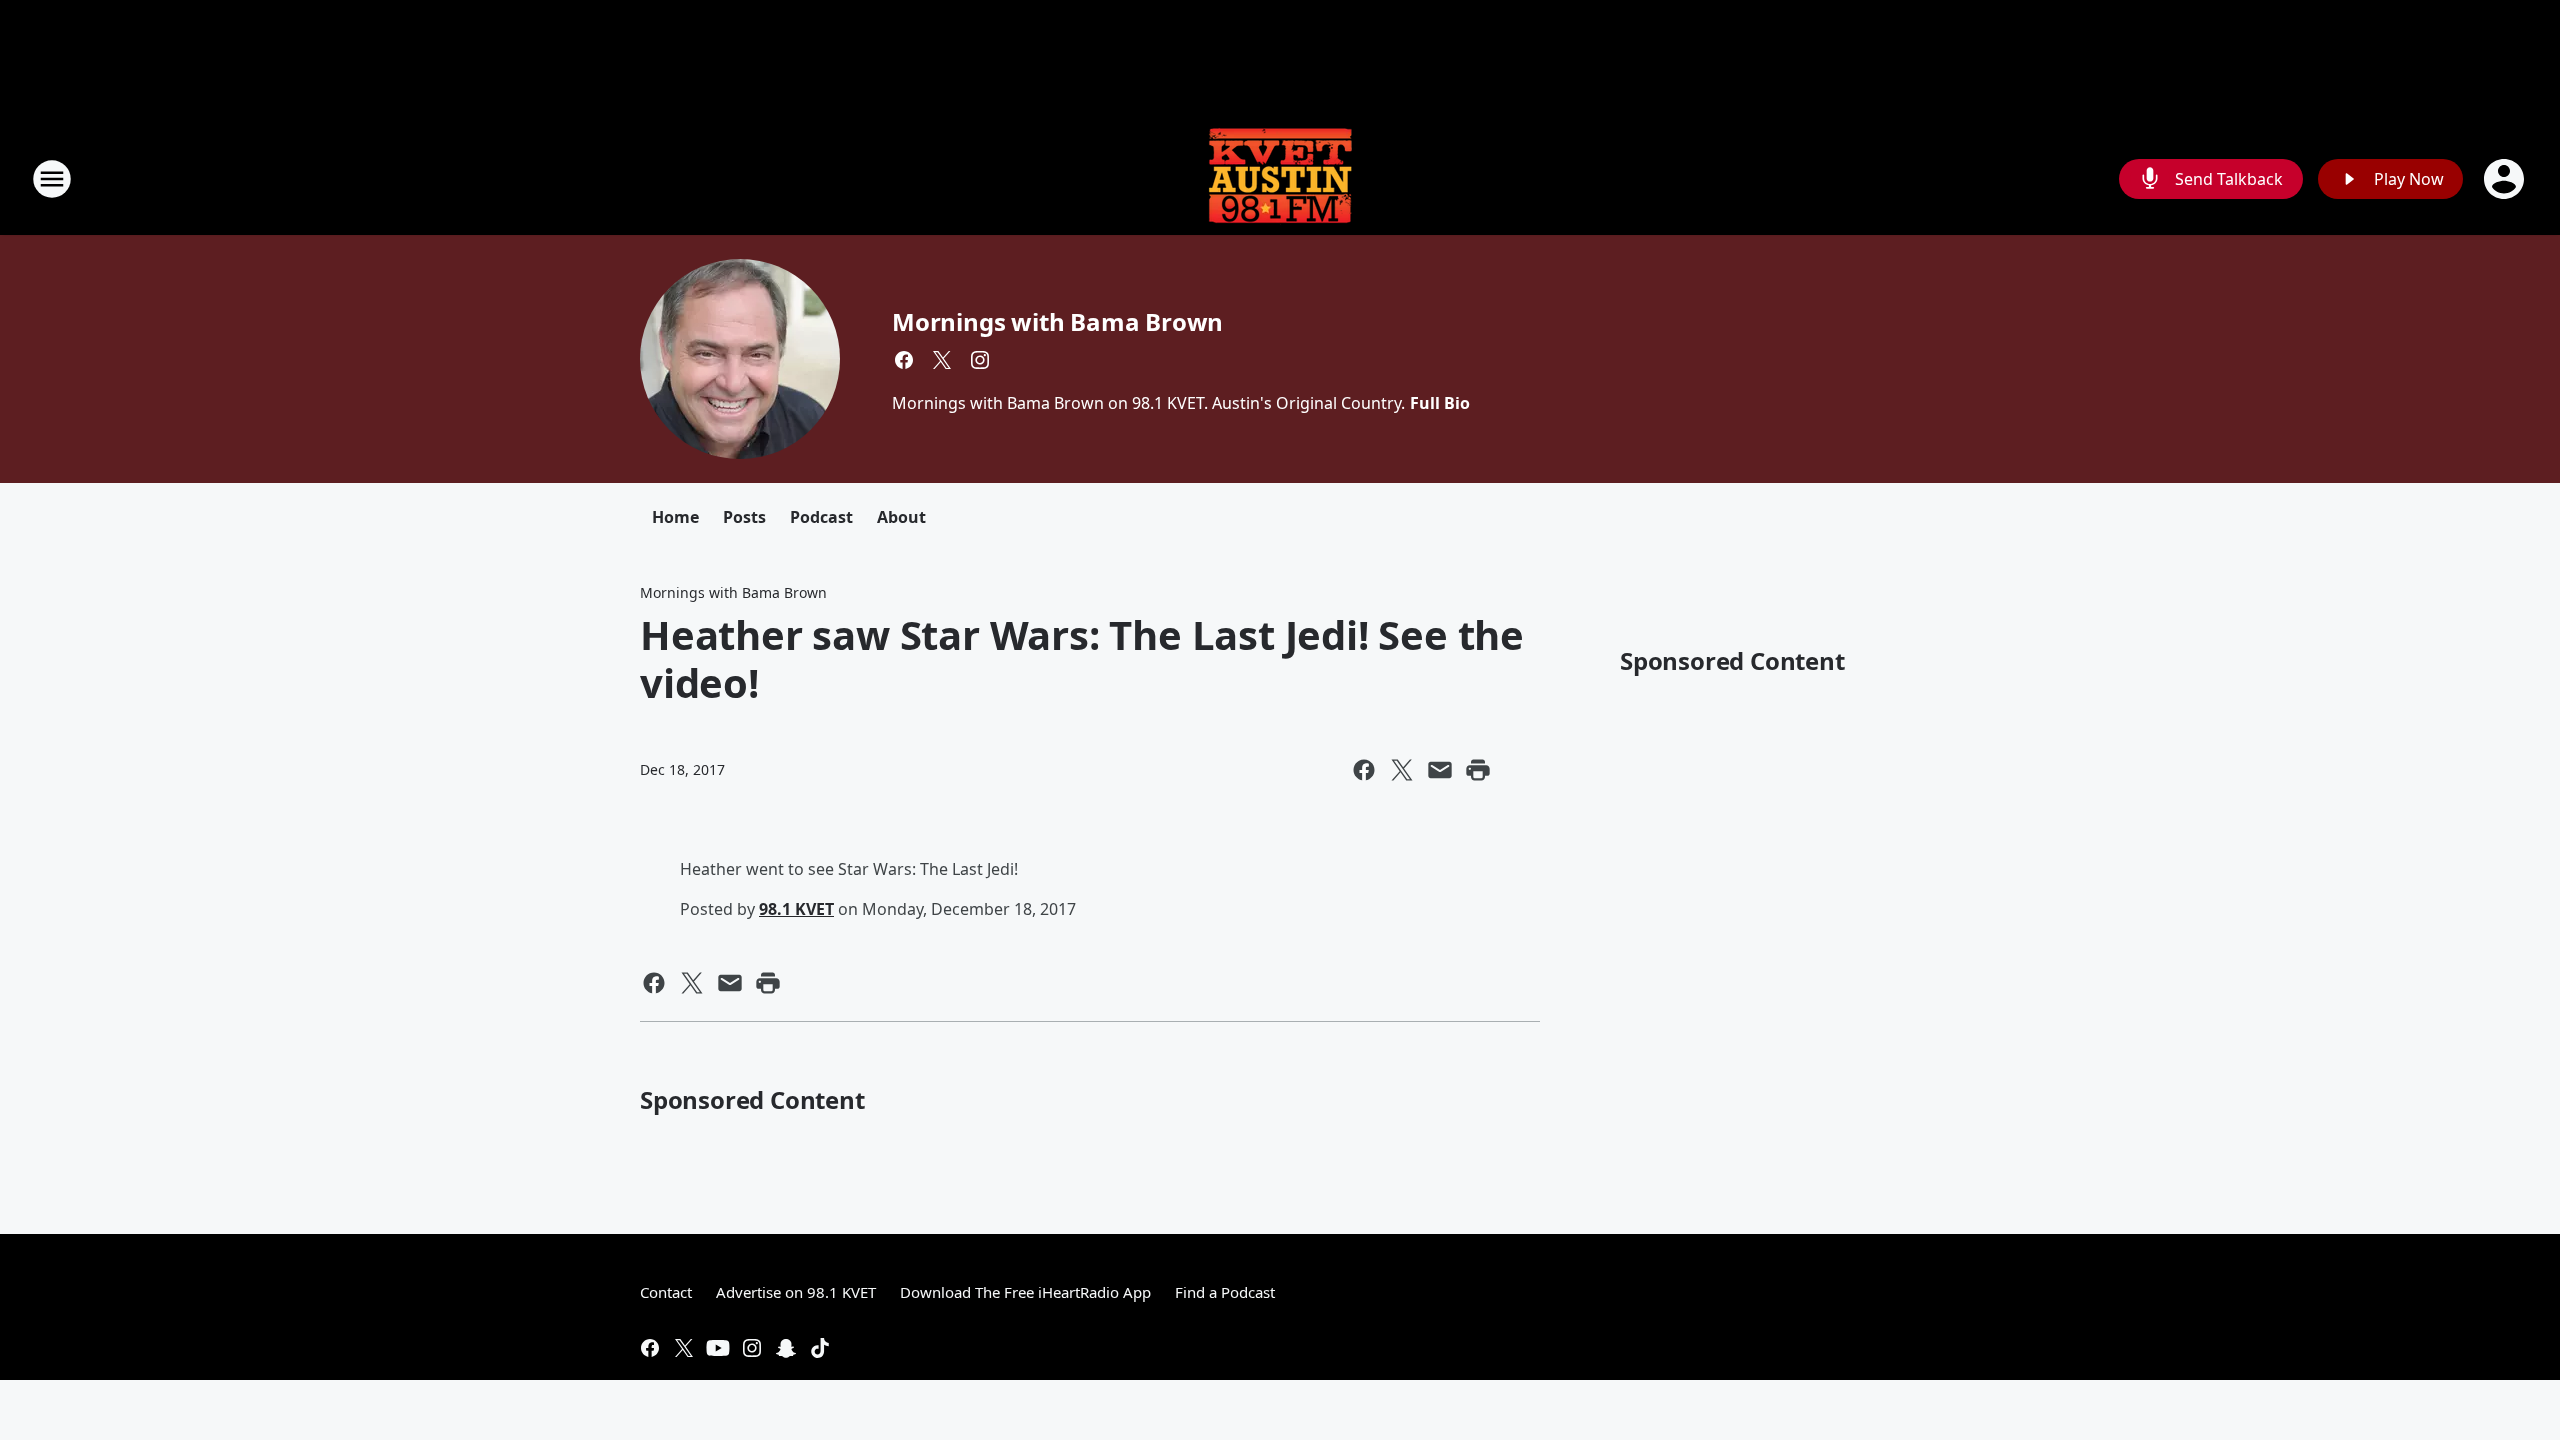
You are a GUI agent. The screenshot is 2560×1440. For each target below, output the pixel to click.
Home (675, 517)
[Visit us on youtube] (718, 1348)
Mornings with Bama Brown (1057, 321)
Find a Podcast (1225, 1292)
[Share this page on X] (1402, 770)
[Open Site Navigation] (52, 179)
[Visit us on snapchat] (786, 1348)
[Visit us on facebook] (904, 360)
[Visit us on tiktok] (820, 1348)
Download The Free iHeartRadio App (1025, 1292)
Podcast (821, 517)
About (901, 517)
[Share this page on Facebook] (1364, 770)
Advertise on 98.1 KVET (796, 1292)
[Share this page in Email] (1440, 770)
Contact (666, 1292)
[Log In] (2506, 179)
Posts (744, 517)
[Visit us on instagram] (980, 360)
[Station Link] (1280, 178)
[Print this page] (1478, 770)
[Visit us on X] (942, 360)
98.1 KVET (796, 909)
